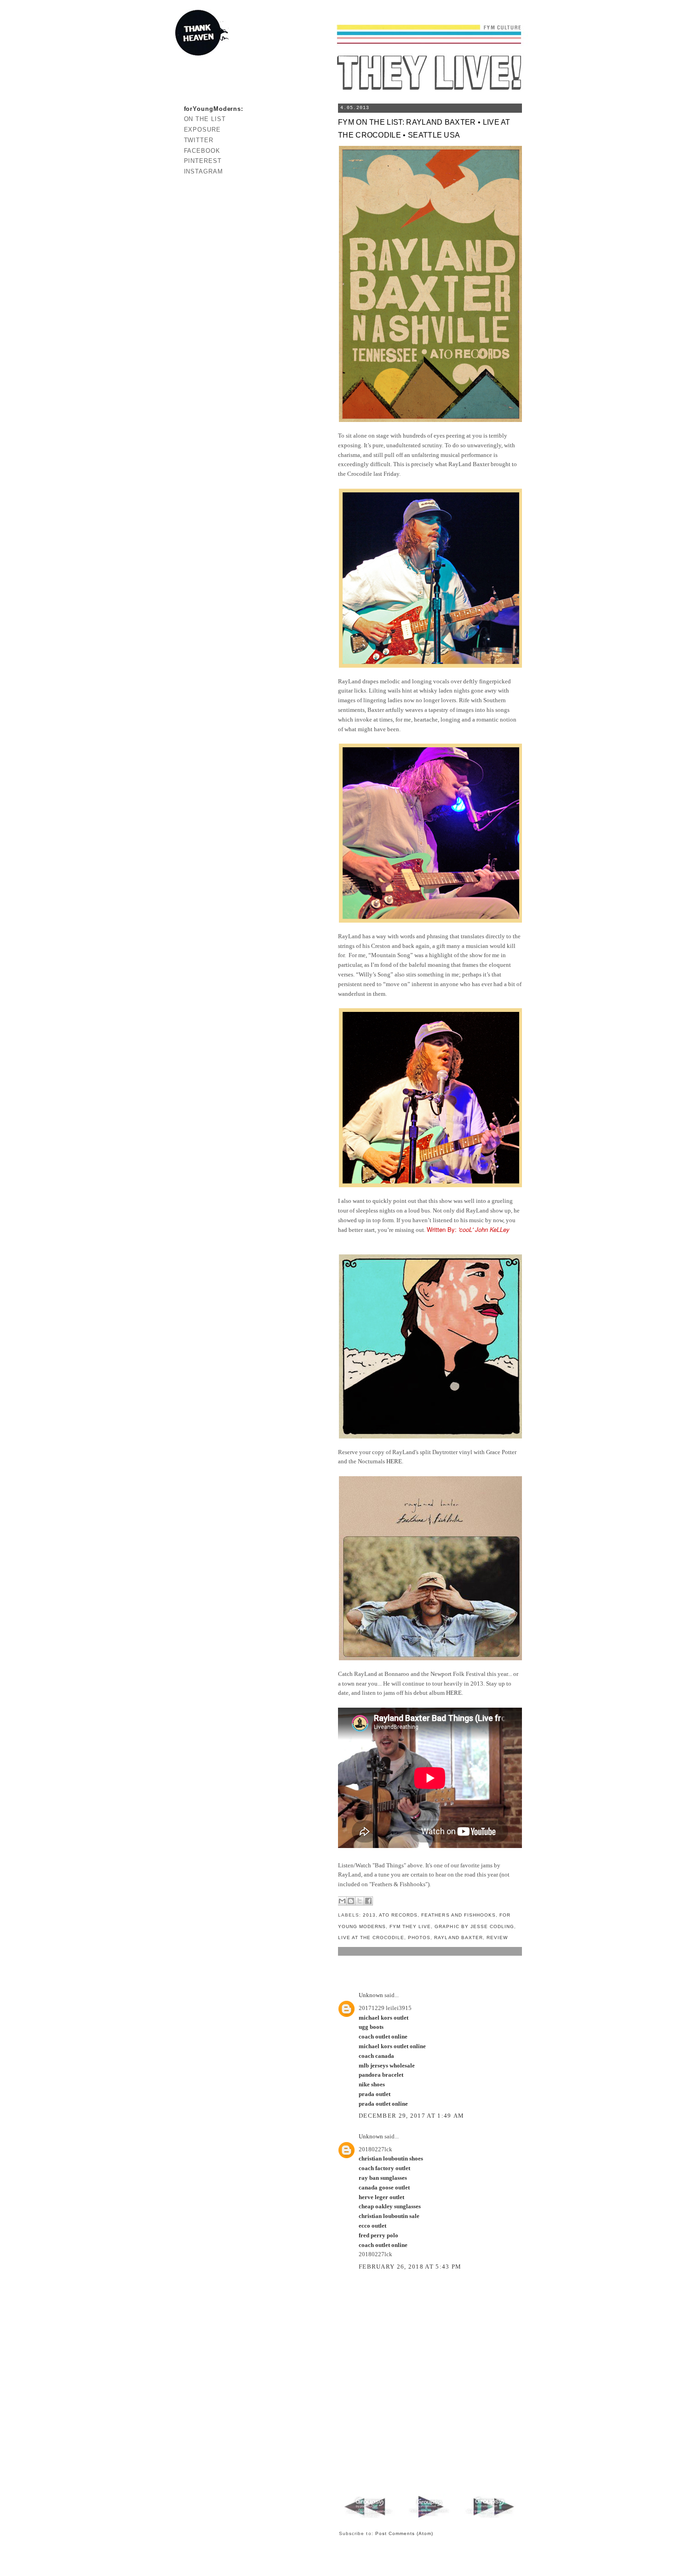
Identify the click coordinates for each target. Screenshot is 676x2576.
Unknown (371, 1995)
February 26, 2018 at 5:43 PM (410, 2267)
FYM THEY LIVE (410, 1926)
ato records (398, 1915)
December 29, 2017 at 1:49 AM (411, 2116)
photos (419, 1938)
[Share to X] (360, 1901)
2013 (369, 1915)
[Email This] (342, 1901)
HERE (394, 1461)
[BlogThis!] (351, 1901)
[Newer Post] (370, 2518)
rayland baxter (458, 1938)
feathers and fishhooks (458, 1915)
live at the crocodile (371, 1938)
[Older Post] (490, 2518)
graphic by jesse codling (474, 1926)
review (497, 1938)
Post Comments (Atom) (404, 2533)
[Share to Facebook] (368, 1901)
